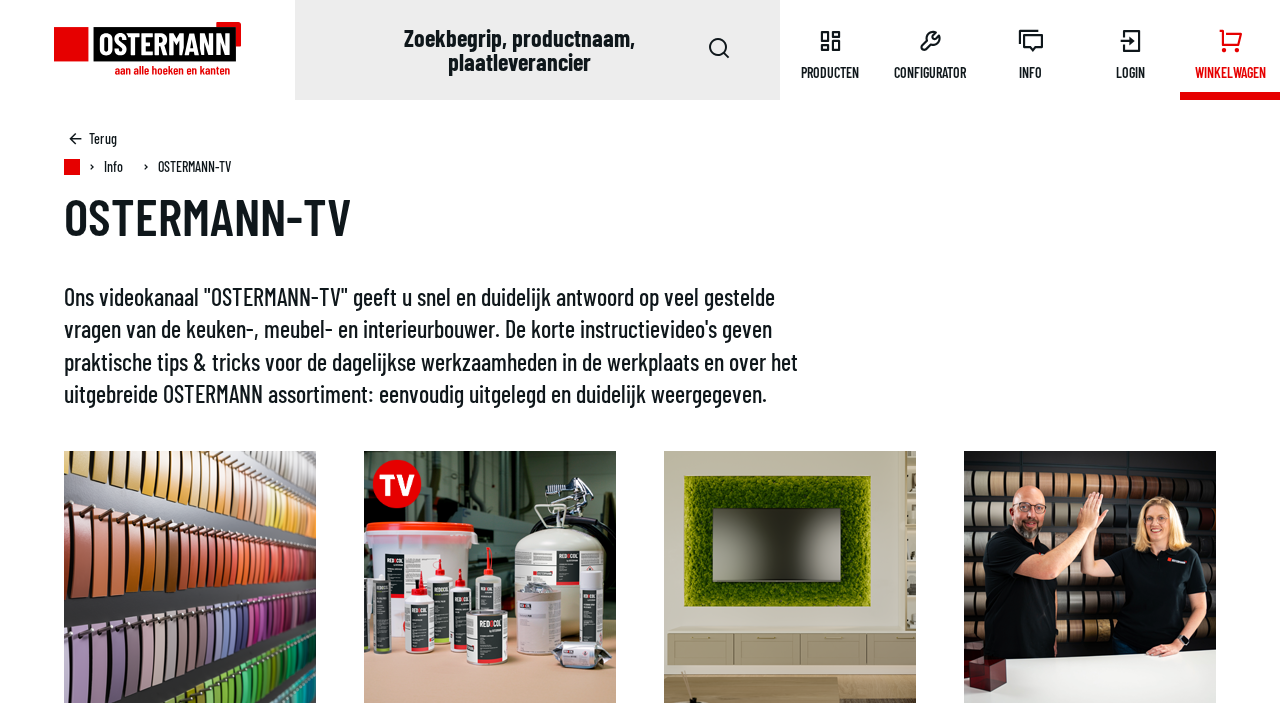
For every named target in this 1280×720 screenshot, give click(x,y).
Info (113, 166)
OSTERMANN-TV (194, 166)
